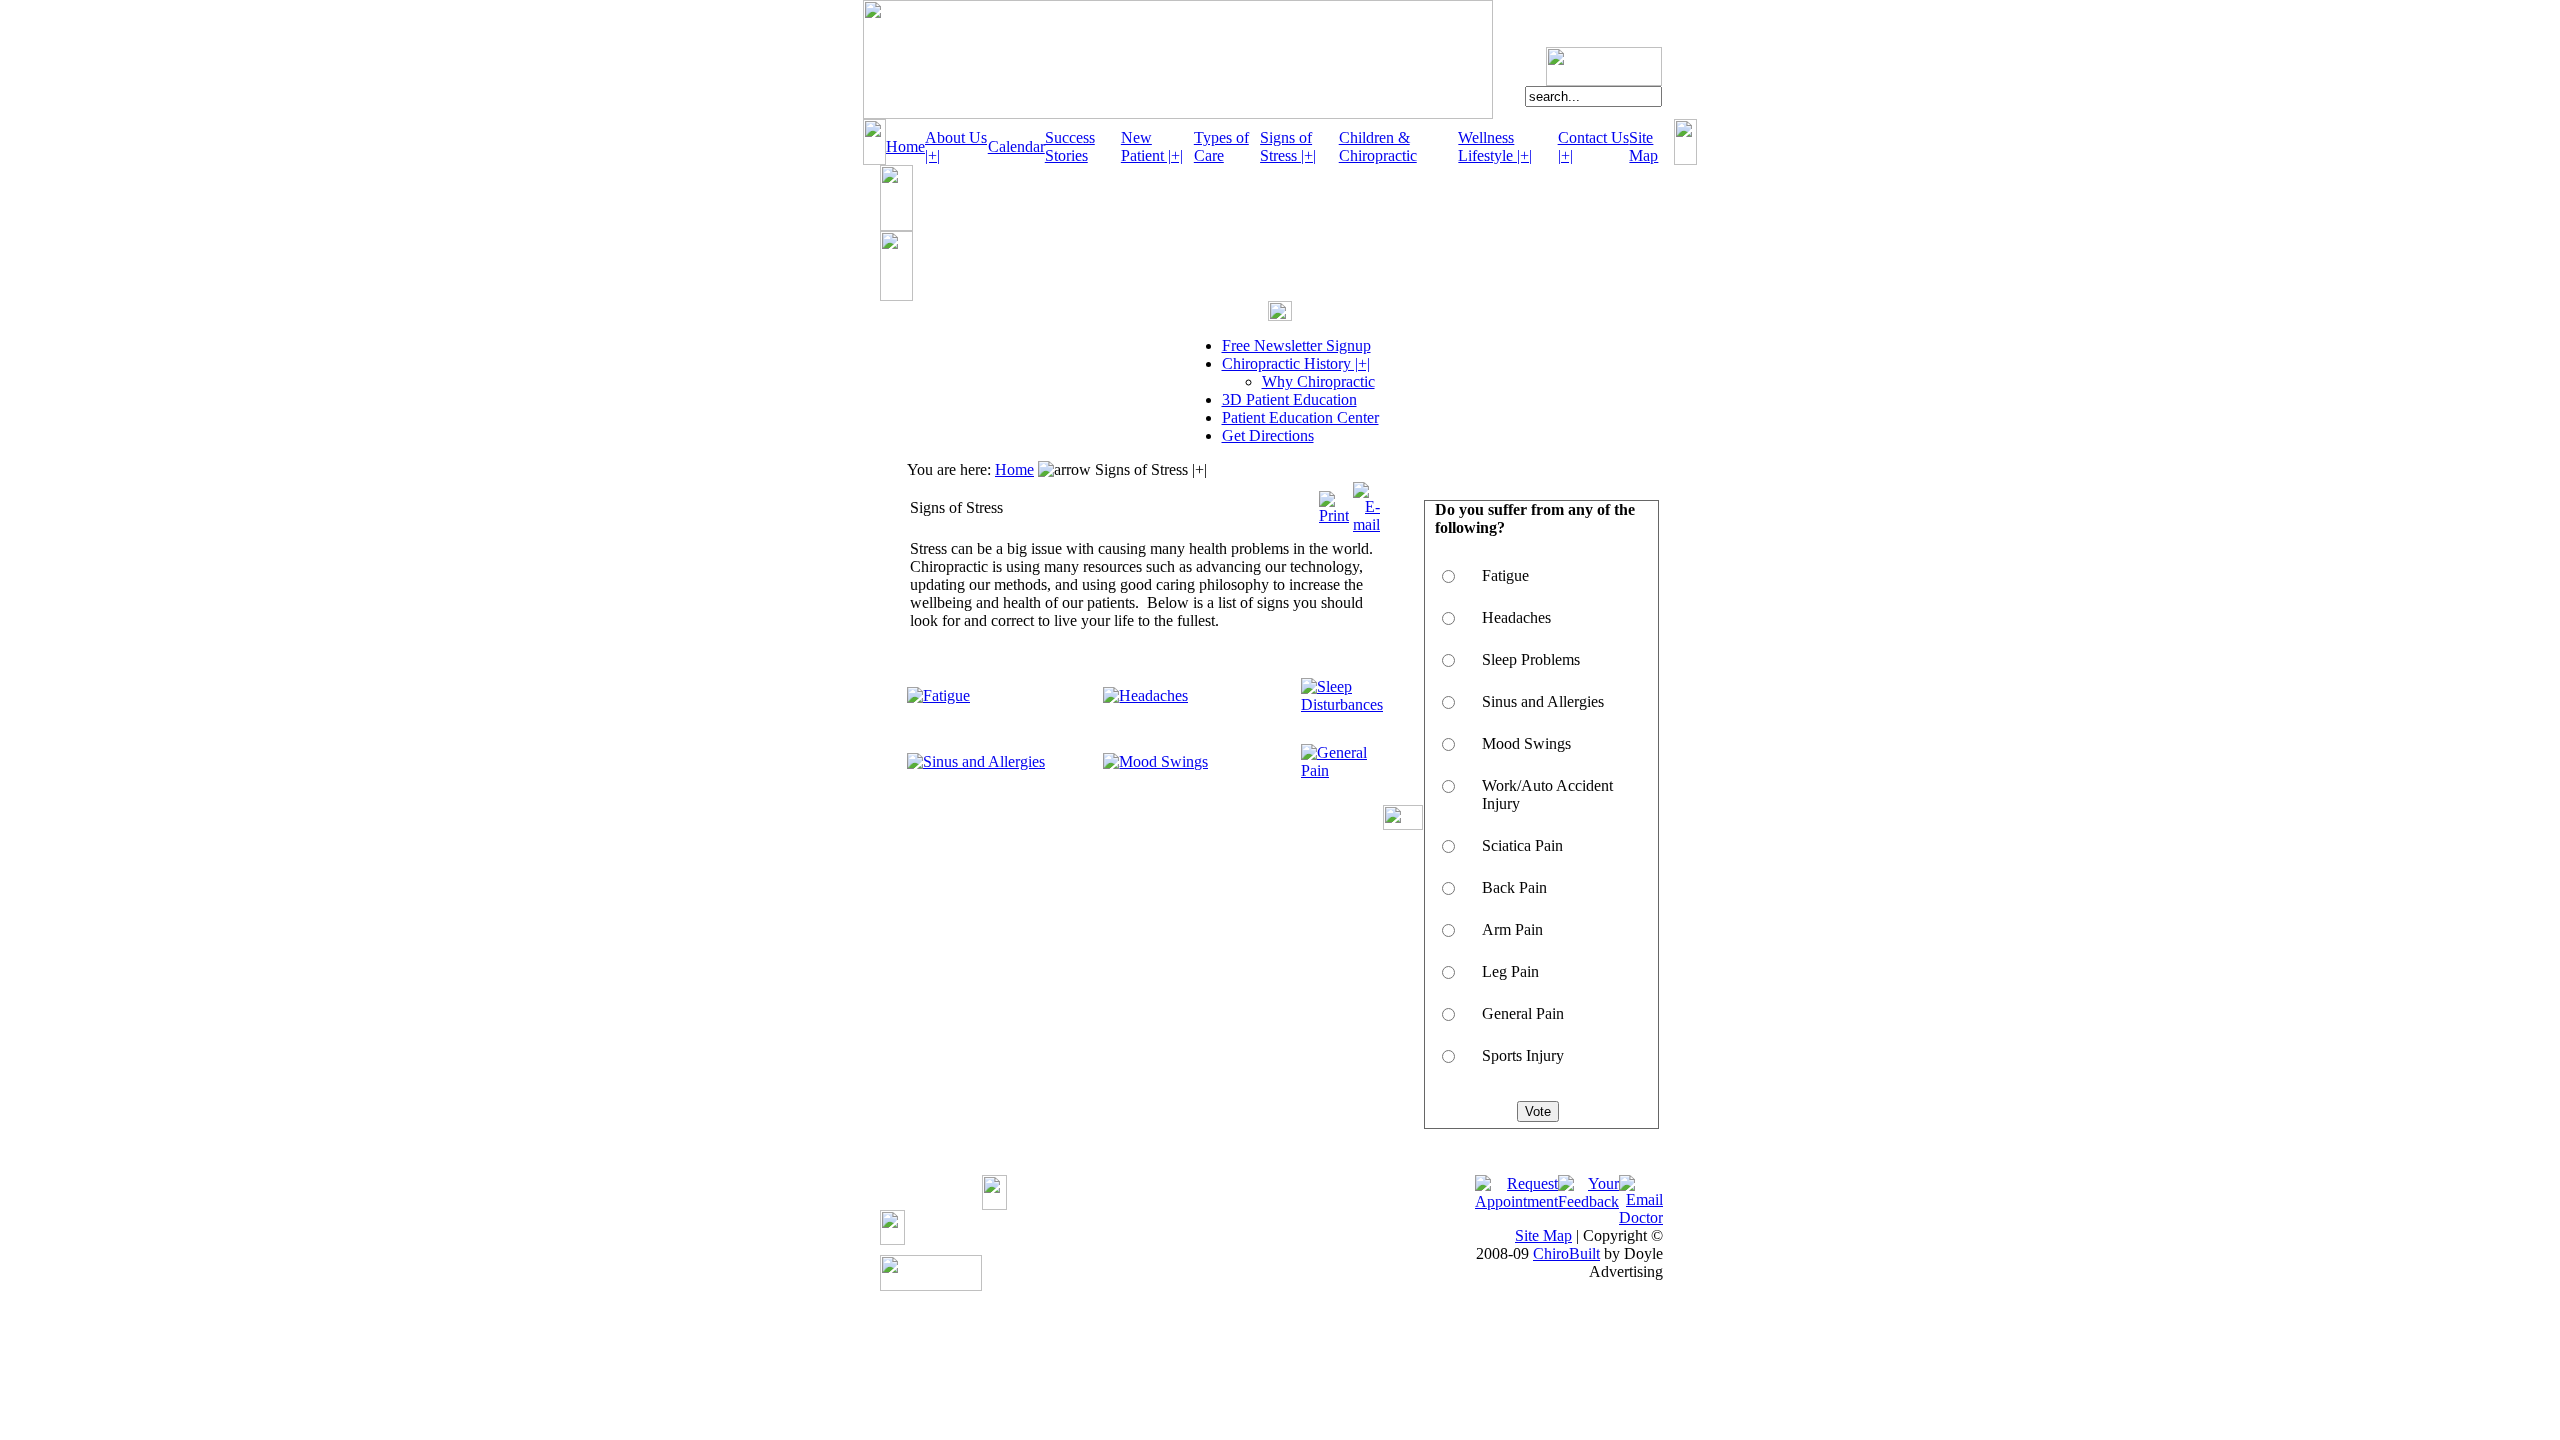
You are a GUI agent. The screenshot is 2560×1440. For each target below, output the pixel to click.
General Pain (1523, 1013)
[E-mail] (1366, 502)
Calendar (1016, 146)
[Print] (1334, 502)
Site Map (1643, 146)
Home (905, 146)
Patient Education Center (1300, 417)
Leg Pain (1510, 971)
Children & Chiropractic (1378, 146)
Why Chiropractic (1318, 381)
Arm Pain (1512, 929)
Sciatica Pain (1522, 845)
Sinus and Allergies (1543, 701)
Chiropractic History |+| (1296, 363)
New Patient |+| (1152, 146)
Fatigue (1505, 575)
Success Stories (1070, 146)
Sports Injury (1523, 1055)
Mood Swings (1526, 743)
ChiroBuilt (1566, 1253)
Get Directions (1268, 435)
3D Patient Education (1289, 399)
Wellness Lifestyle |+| (1495, 146)
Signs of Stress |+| (1288, 146)
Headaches (1516, 617)
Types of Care (1221, 146)
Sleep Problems (1531, 659)
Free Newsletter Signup (1296, 345)
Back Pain (1514, 887)
